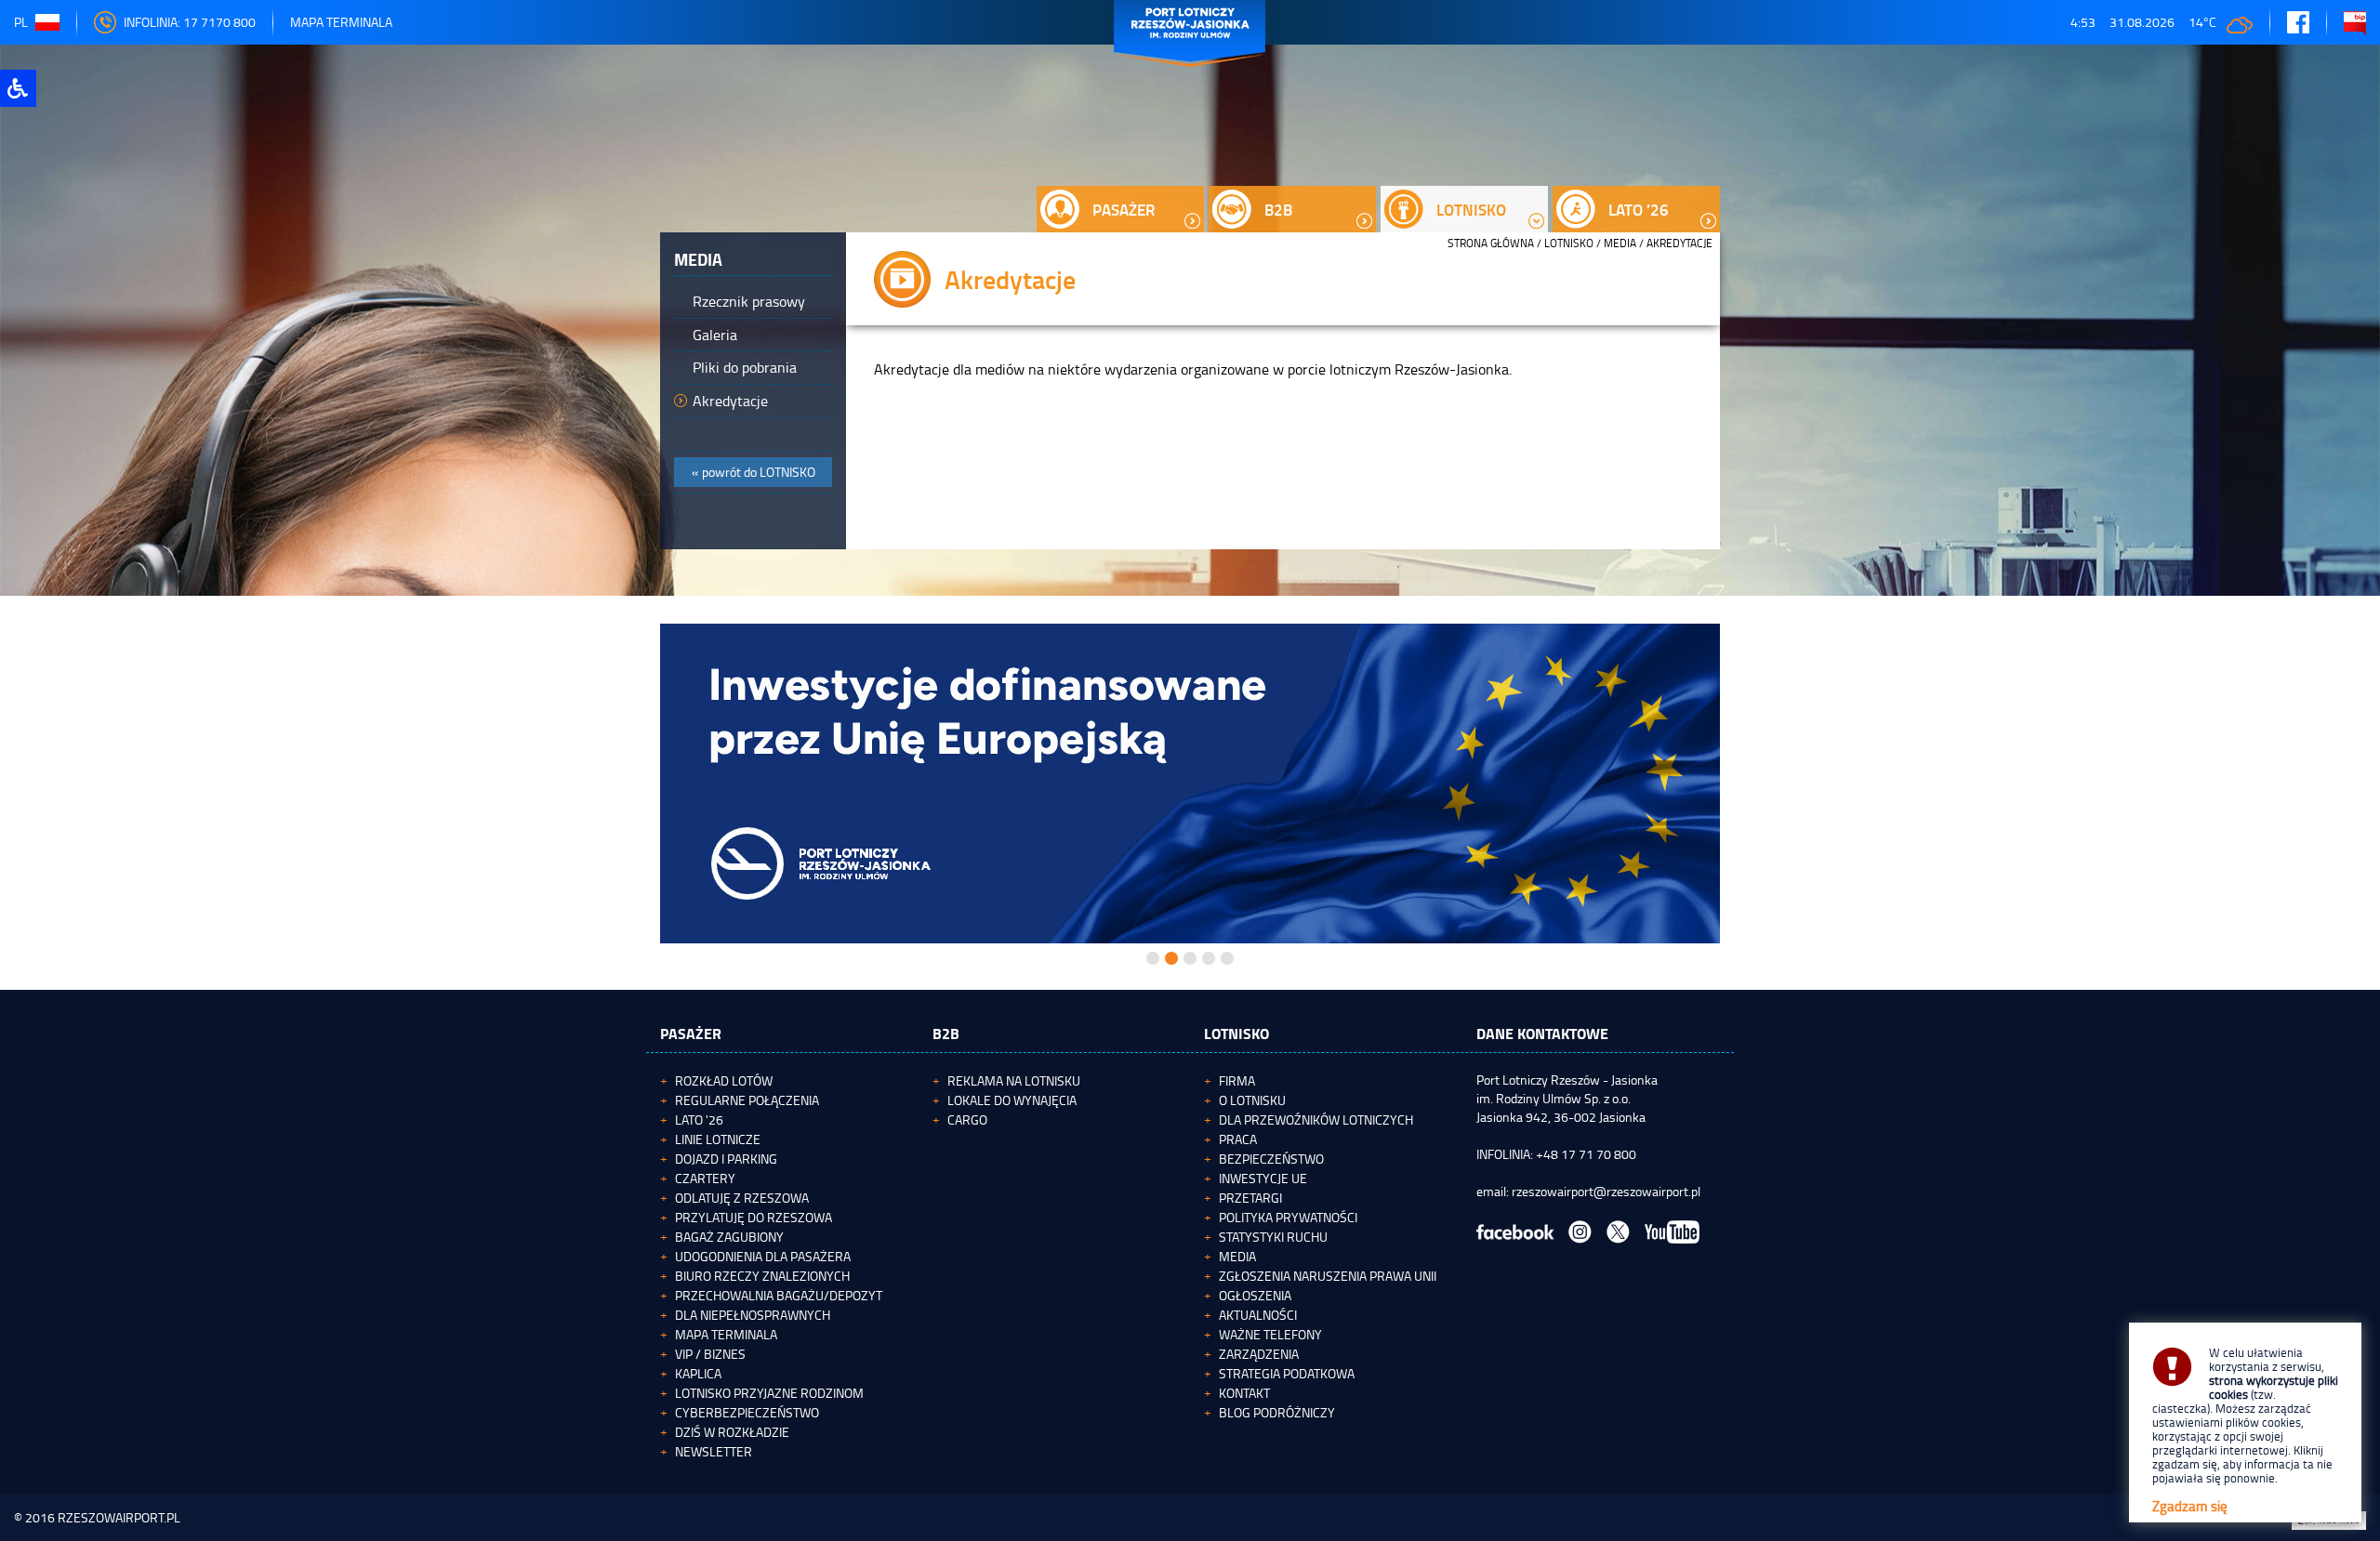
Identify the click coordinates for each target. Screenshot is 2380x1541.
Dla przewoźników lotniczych (1316, 1120)
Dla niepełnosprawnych (753, 1315)
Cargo (967, 1120)
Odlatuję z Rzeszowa (742, 1198)
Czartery (705, 1178)
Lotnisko (1569, 243)
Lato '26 (699, 1120)
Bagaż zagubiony (729, 1237)
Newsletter (714, 1451)
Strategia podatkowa (1287, 1373)
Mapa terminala (726, 1334)
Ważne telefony (1270, 1334)
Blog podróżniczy (1277, 1412)
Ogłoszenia (1255, 1295)
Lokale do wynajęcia (1012, 1100)
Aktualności (1258, 1315)
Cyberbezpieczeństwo (747, 1412)
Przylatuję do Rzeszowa (754, 1217)
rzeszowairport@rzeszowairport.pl (1606, 1191)
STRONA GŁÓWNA (1491, 243)
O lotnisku (1252, 1100)
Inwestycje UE (1263, 1178)
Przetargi (1250, 1198)
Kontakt (1244, 1393)
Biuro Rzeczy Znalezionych (762, 1276)
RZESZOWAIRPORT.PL (119, 1517)
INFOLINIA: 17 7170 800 (190, 22)
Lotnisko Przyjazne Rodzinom (769, 1393)
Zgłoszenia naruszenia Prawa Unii (1328, 1276)
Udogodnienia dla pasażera (763, 1256)
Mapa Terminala (341, 22)
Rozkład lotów (724, 1080)
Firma (1237, 1080)
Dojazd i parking (726, 1159)
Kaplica (698, 1373)
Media (1620, 243)
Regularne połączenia (747, 1100)
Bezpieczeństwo (1271, 1159)
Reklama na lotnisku (1014, 1080)
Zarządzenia (1259, 1354)
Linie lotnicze (718, 1139)
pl (21, 22)
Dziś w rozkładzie (732, 1432)
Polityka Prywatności (1288, 1217)
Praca (1238, 1139)
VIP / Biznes (710, 1354)
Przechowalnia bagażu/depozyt (779, 1295)
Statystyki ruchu (1273, 1237)
